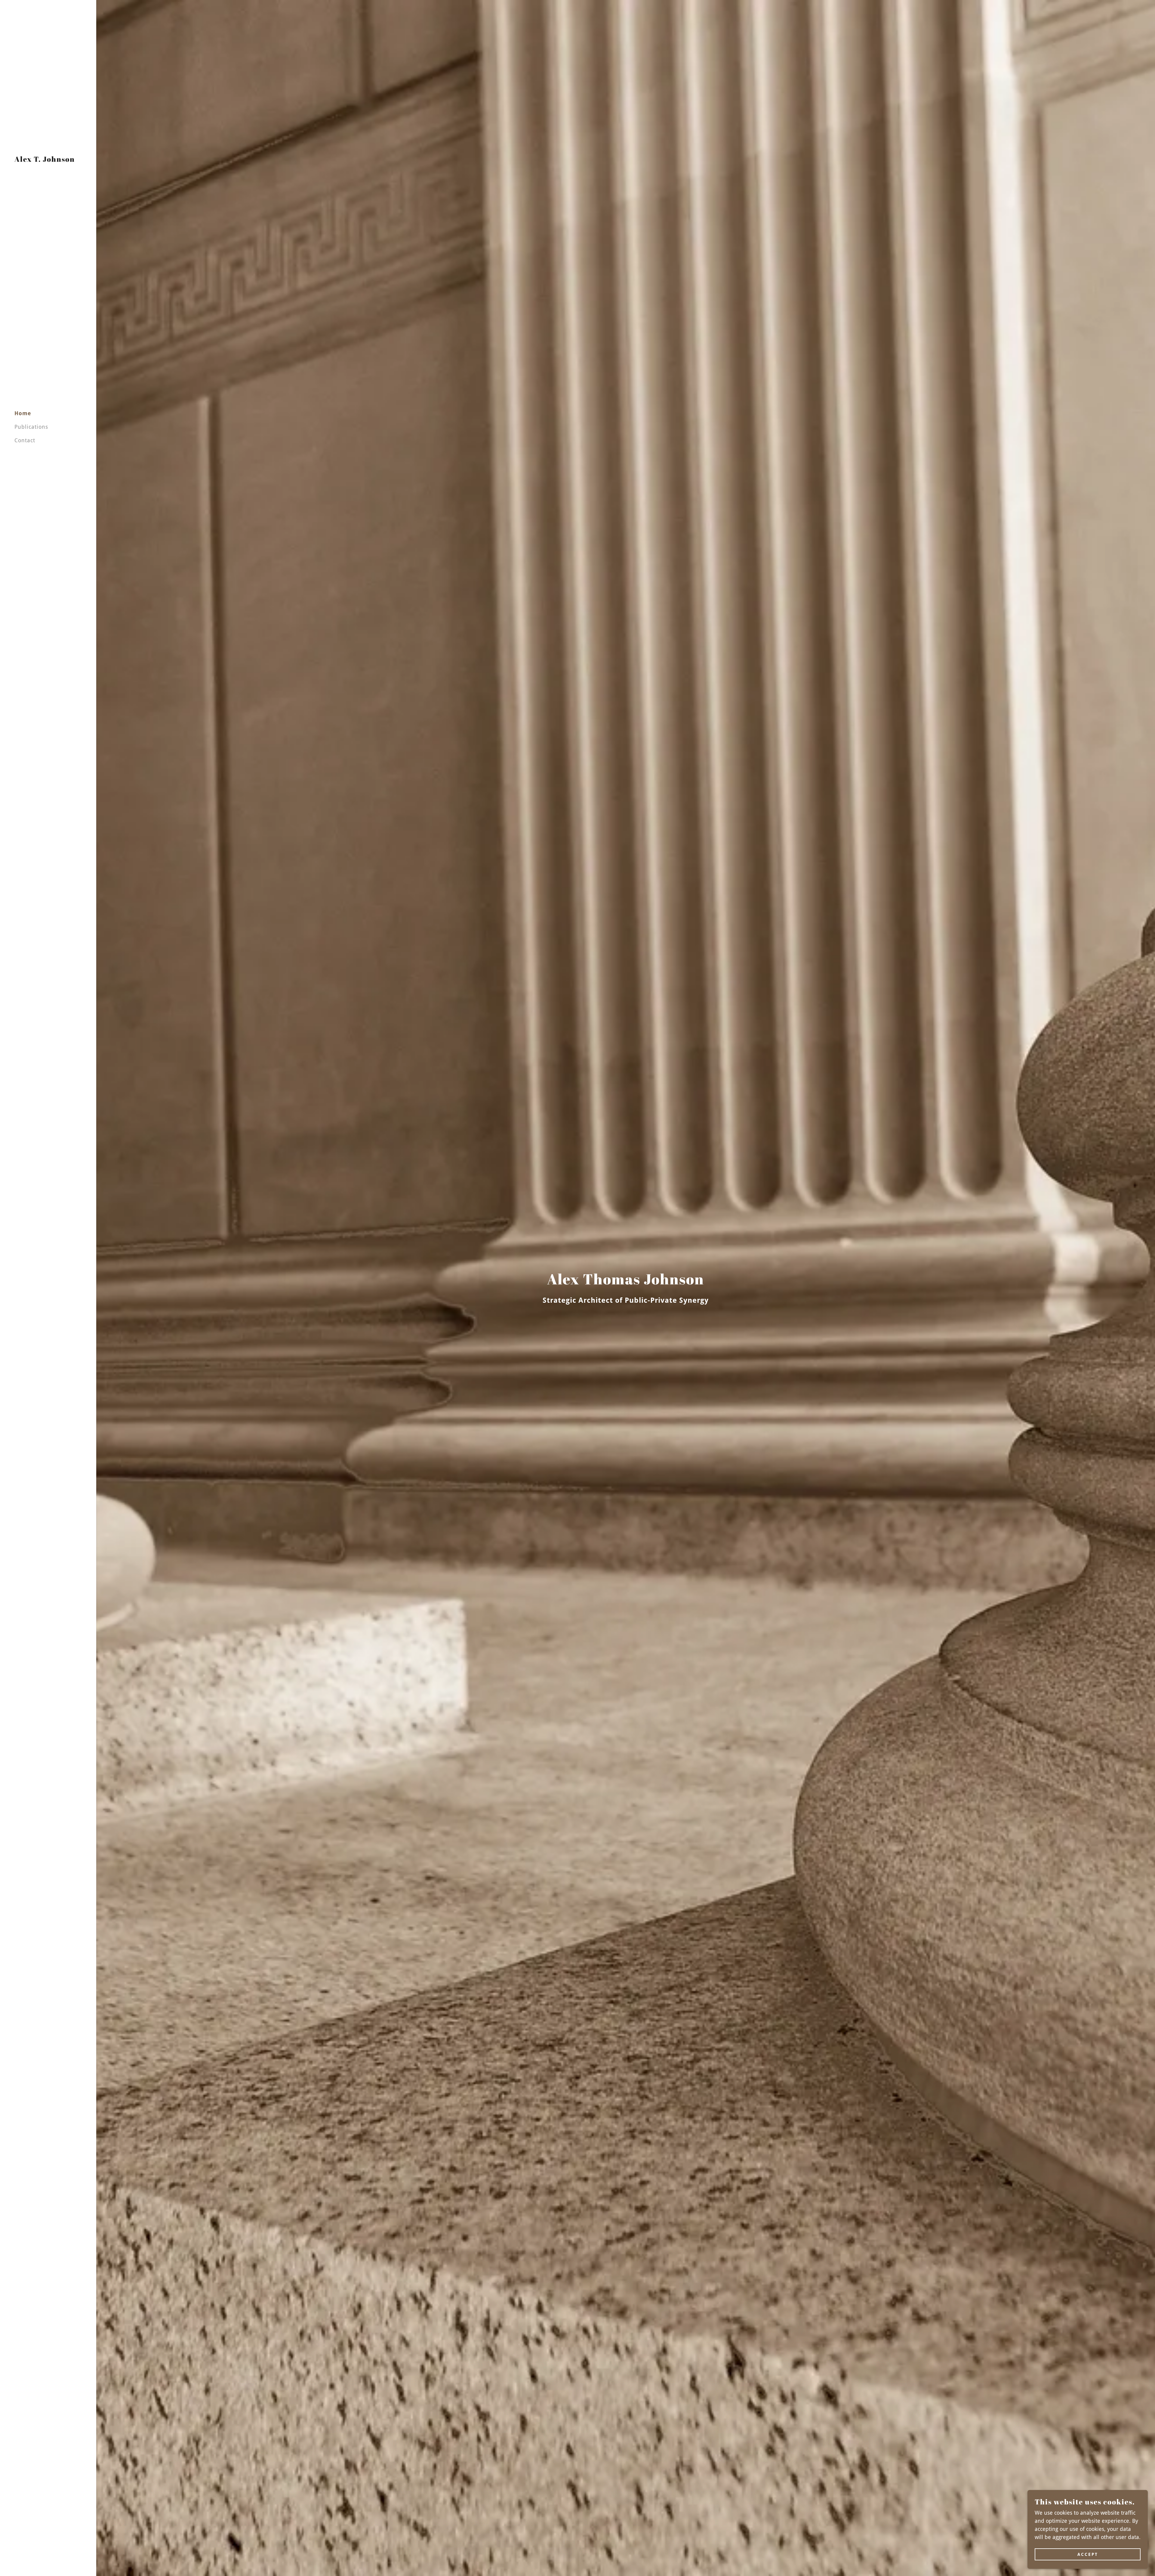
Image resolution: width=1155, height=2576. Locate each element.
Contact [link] (25, 440)
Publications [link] (31, 427)
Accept (1088, 2554)
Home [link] (23, 413)
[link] (45, 160)
